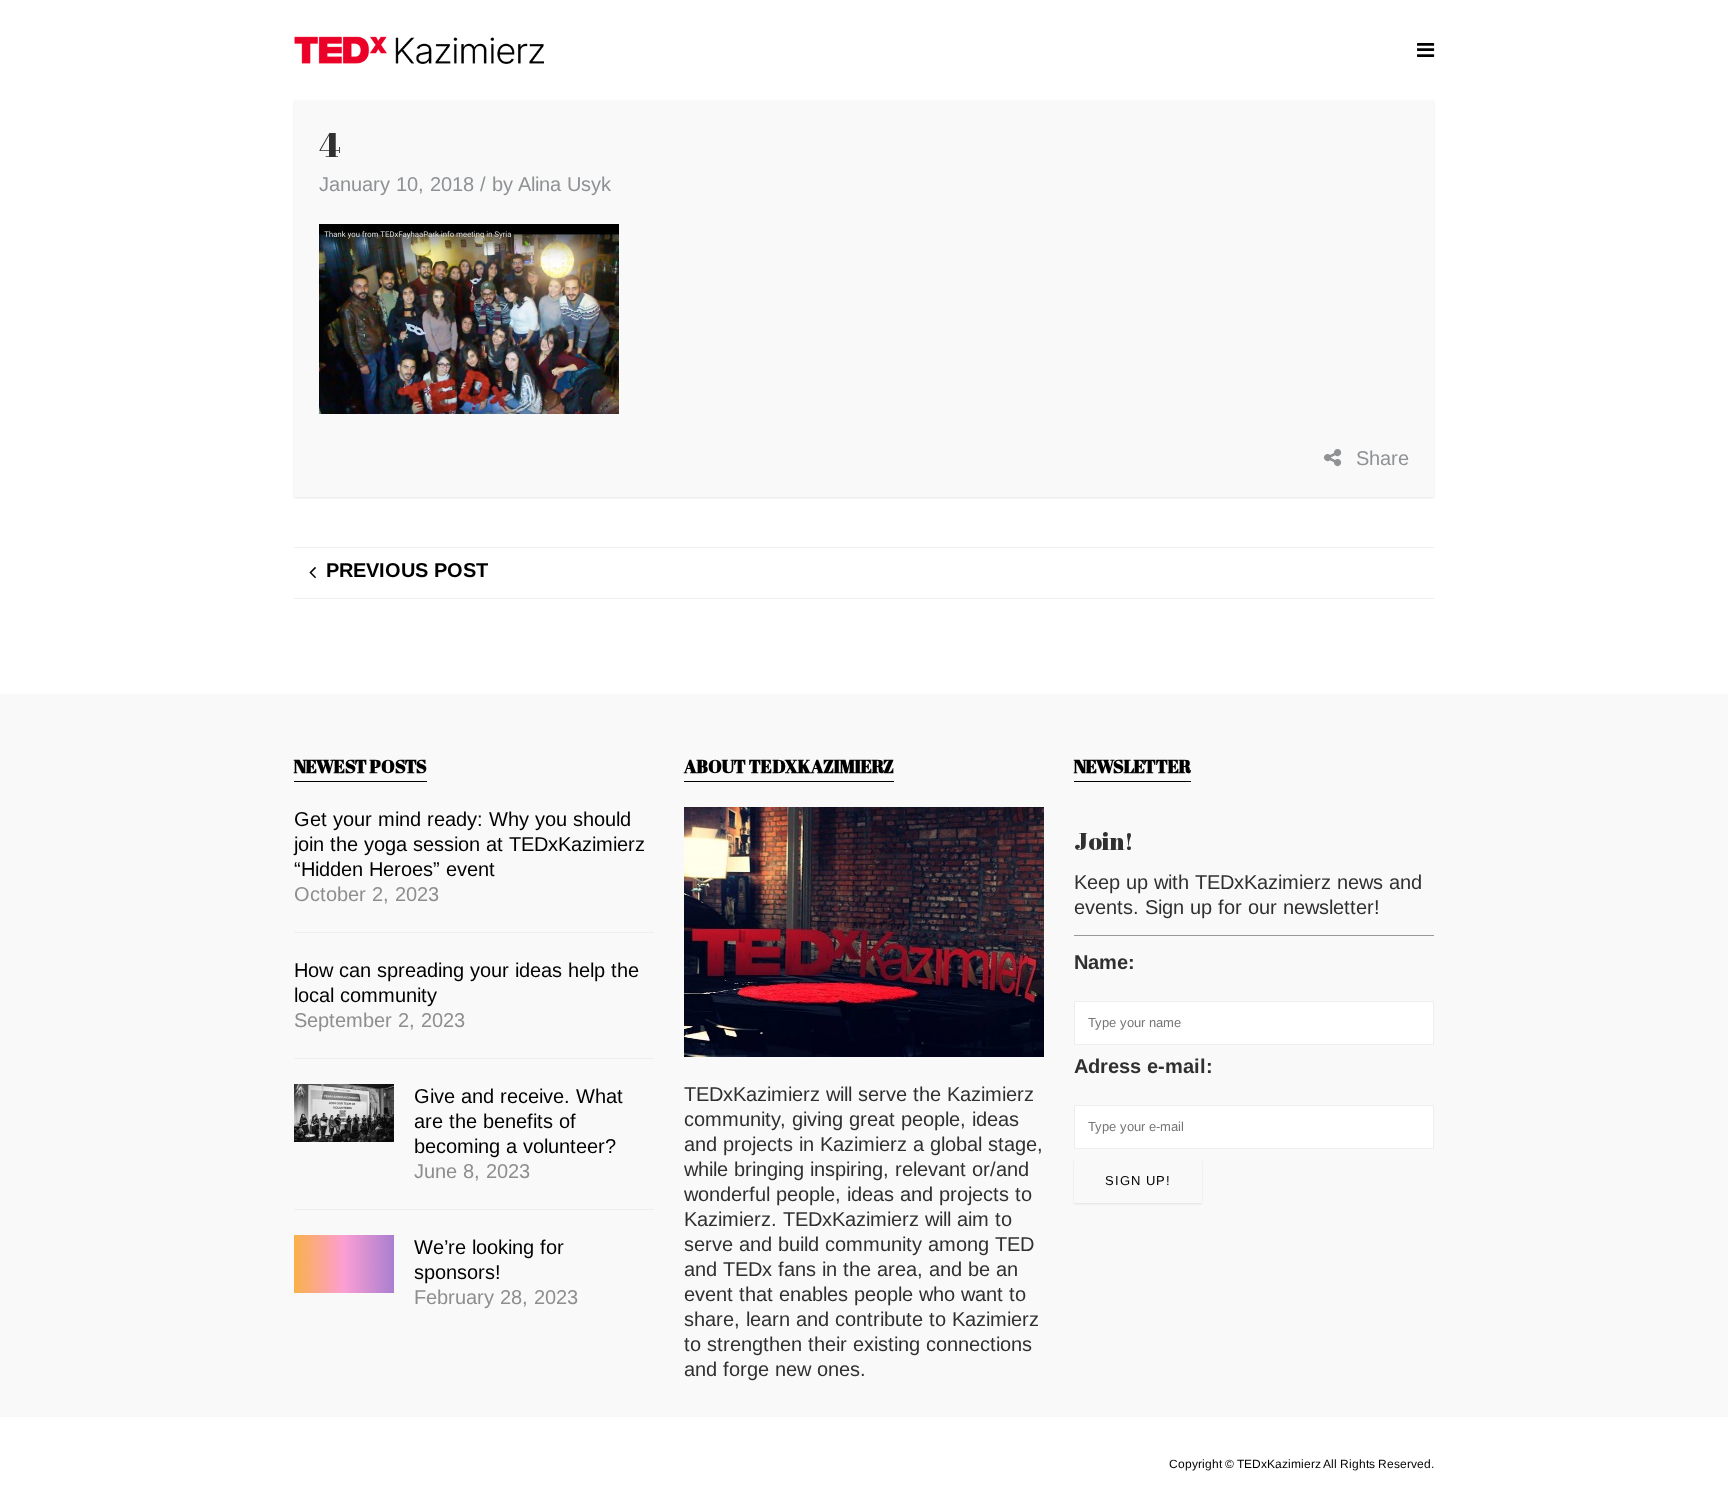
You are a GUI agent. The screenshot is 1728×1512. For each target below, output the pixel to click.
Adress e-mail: (1143, 1066)
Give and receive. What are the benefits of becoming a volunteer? (518, 1121)
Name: (1104, 962)
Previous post (407, 570)
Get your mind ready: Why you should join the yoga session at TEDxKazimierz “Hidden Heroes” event (469, 844)
